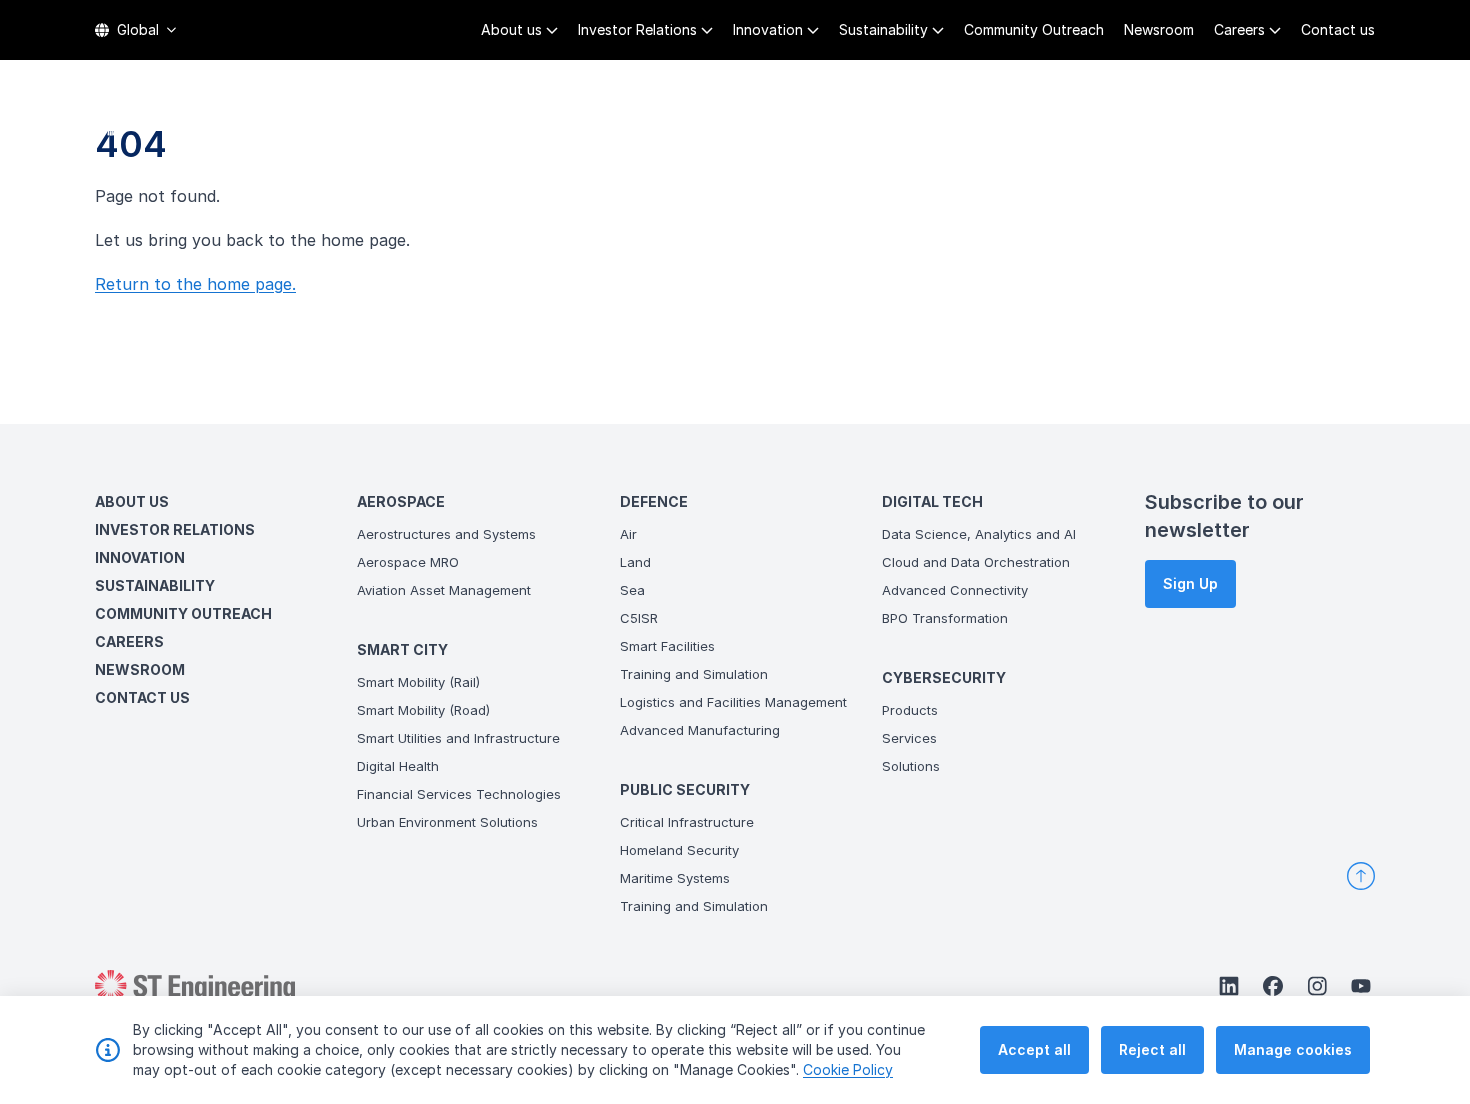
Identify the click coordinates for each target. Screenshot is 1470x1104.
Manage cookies (1293, 1049)
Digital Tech (1126, 120)
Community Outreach (1034, 29)
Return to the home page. (195, 284)
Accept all (1034, 1049)
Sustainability (883, 29)
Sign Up (1190, 583)
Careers (1239, 29)
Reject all (1152, 1049)
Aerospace (631, 120)
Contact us (1338, 29)
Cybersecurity (1268, 120)
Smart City (749, 120)
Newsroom (1159, 29)
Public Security (981, 120)
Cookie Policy (848, 1069)
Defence (855, 120)
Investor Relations (637, 29)
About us (511, 29)
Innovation (768, 29)
